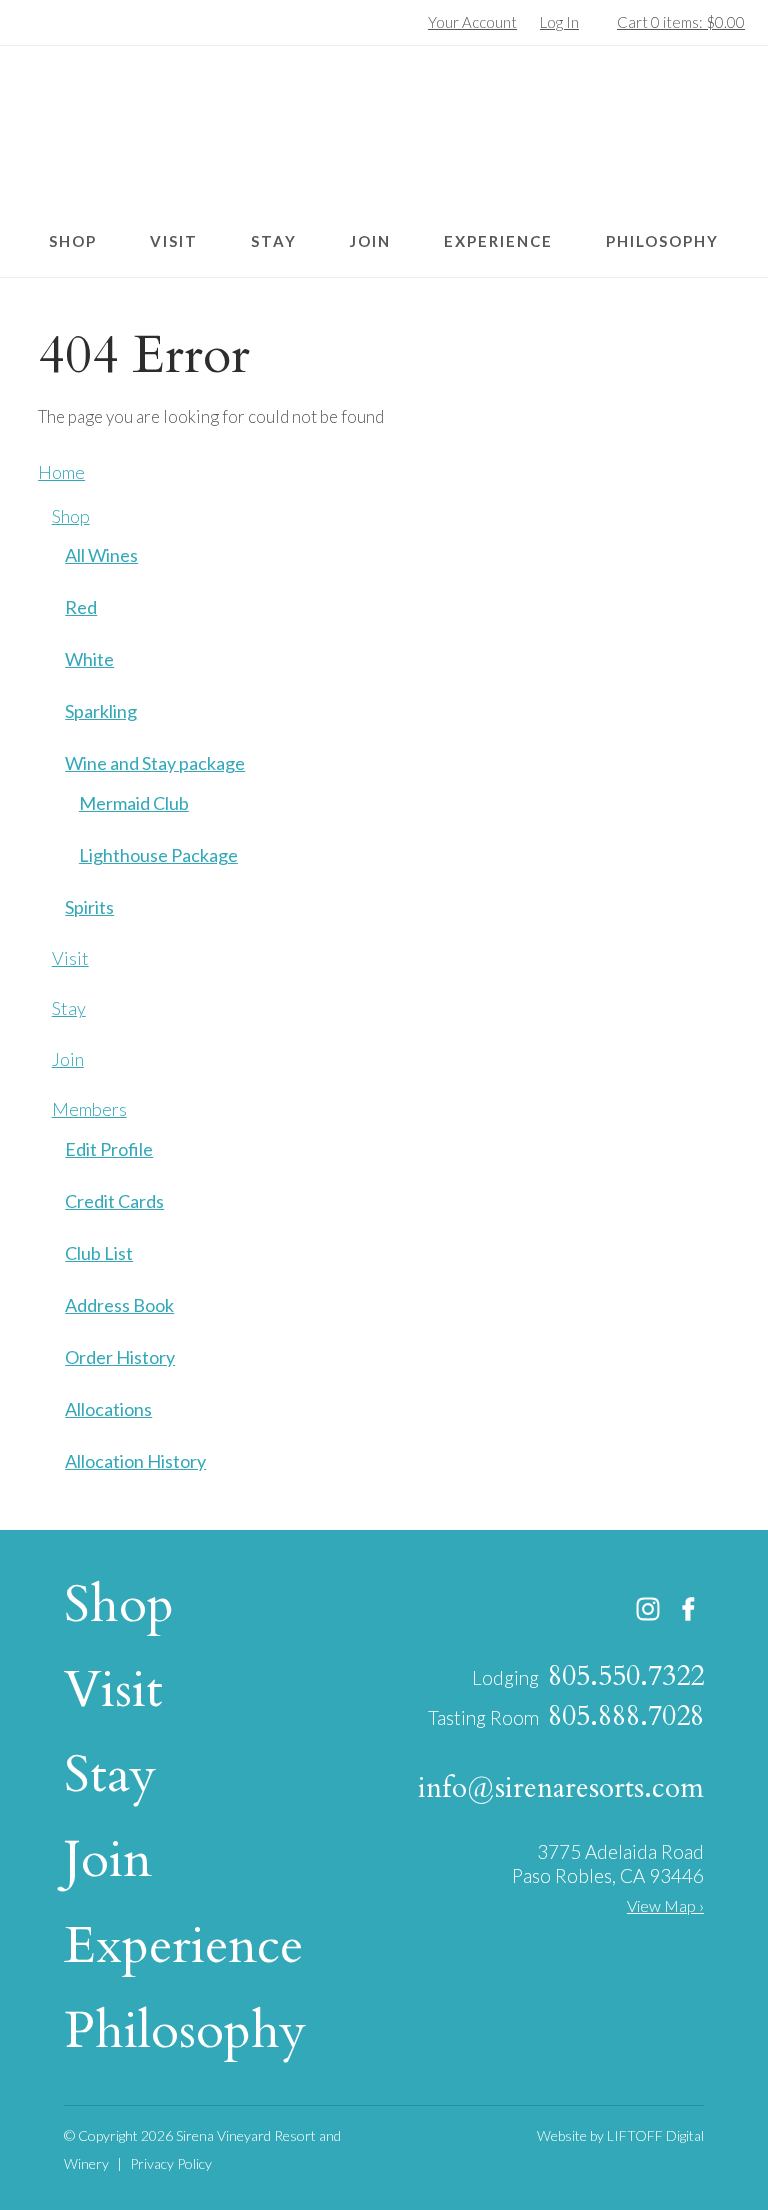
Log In (559, 22)
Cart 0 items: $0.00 (681, 22)
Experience (498, 241)
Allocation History (135, 1461)
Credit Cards (114, 1201)
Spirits (89, 907)
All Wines (101, 555)
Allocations (108, 1409)
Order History (120, 1357)
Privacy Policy (171, 2163)
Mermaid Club (134, 803)
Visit (174, 241)
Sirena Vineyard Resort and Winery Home (384, 134)
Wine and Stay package (155, 763)
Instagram (648, 1609)
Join (370, 241)
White (89, 659)
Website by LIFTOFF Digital (620, 2135)
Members (89, 1109)
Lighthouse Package (158, 855)
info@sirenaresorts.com (561, 1788)
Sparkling (101, 711)
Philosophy (662, 241)
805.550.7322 (626, 1676)
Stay (274, 241)
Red (81, 607)
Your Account (472, 22)
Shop (73, 241)
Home (61, 472)
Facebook (689, 1609)
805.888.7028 (626, 1716)
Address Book (119, 1305)
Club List (99, 1253)
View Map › (665, 1905)
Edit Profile (109, 1149)
